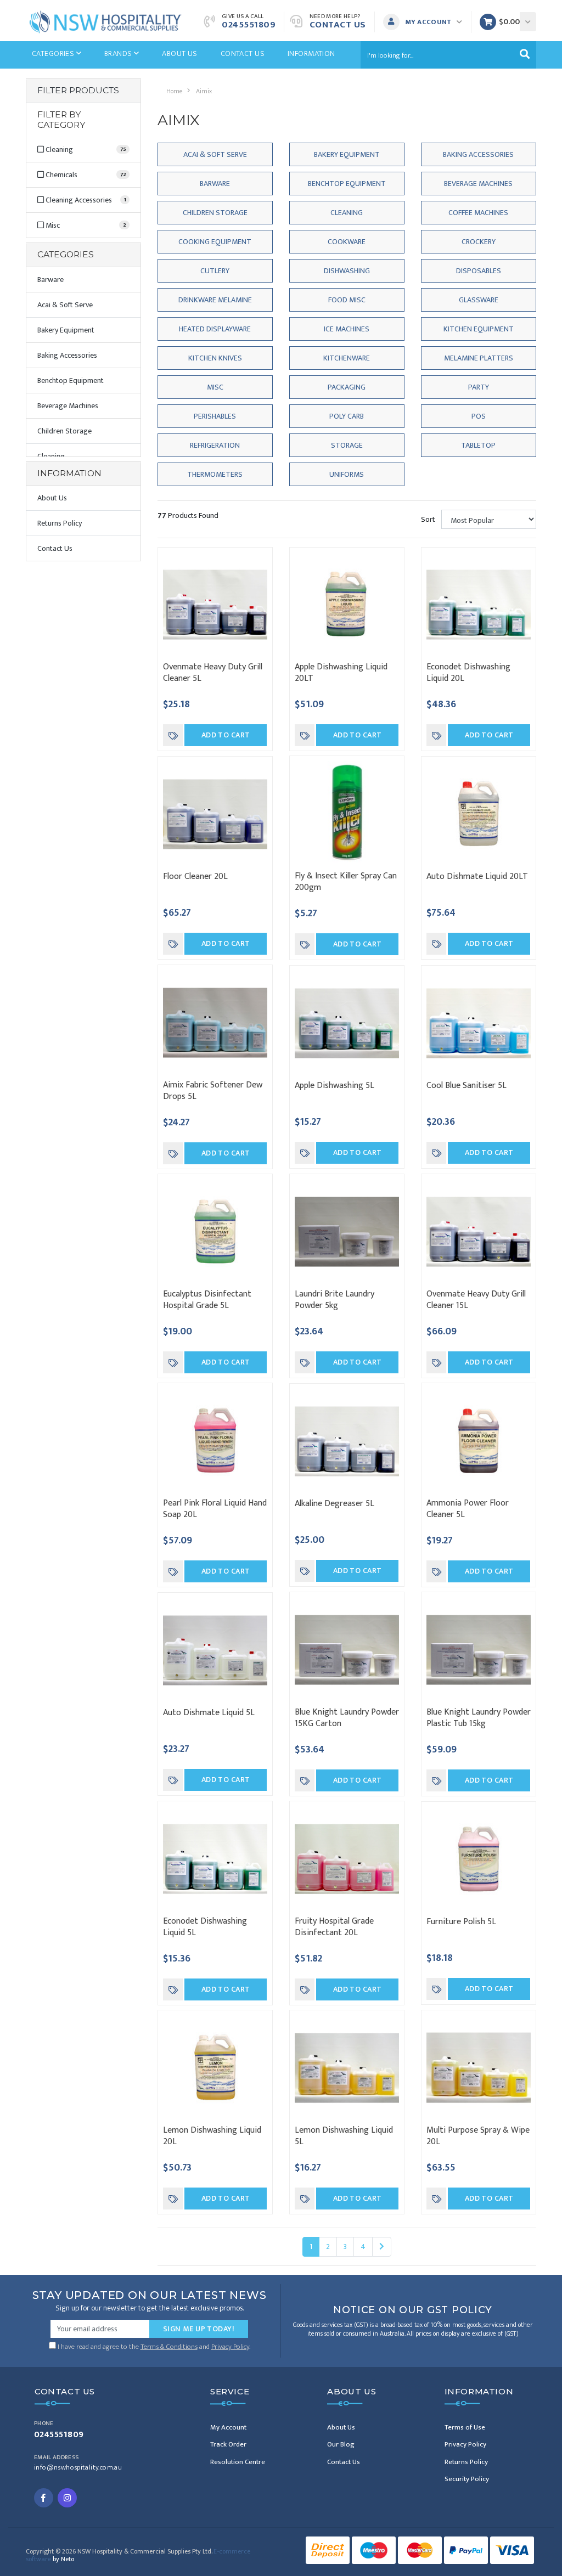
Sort (428, 519)
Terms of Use (465, 2427)
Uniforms (347, 474)
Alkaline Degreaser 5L (335, 1504)
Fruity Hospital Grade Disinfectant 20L (334, 1927)
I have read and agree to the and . (153, 2346)
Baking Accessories (67, 355)
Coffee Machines (478, 213)
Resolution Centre (238, 2462)
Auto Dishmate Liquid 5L (209, 1713)
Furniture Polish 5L (461, 1922)
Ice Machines (347, 329)
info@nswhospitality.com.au (78, 2468)
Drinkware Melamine (215, 300)
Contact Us (338, 25)
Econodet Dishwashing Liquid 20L (468, 673)
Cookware (347, 242)
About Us (179, 53)
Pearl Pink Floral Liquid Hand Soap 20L (215, 1509)
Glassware (479, 300)
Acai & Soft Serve (65, 305)
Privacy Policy (230, 2347)
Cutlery (215, 271)
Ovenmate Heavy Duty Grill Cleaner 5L (213, 673)
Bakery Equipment (66, 330)
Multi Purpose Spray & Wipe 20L (478, 2136)
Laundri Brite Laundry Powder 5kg (335, 1300)
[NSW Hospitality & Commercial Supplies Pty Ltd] (105, 21)
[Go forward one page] (382, 2247)
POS (479, 416)
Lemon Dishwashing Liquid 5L (344, 2136)
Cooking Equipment (215, 242)
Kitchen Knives (215, 358)
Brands (119, 53)
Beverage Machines (68, 406)
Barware (50, 280)
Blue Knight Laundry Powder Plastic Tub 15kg (479, 1718)
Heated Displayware (215, 329)
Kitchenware (347, 358)
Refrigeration (215, 445)
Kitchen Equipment (479, 329)
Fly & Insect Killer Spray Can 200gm (346, 882)
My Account (228, 2427)
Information (311, 53)
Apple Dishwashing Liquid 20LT (341, 673)
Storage (347, 445)
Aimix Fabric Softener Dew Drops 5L (213, 1091)
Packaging (347, 387)
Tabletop (478, 445)
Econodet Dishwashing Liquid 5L (205, 1927)
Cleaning (347, 213)
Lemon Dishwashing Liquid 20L (212, 2136)
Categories (54, 53)
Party (479, 387)
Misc (215, 387)
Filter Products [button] (78, 91)
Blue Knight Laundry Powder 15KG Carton (347, 1718)
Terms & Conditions (169, 2347)
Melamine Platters (479, 358)
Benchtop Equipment (71, 381)
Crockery (479, 242)
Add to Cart (226, 735)
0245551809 (249, 25)
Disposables (479, 271)
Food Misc (347, 300)
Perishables (215, 416)
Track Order (228, 2444)
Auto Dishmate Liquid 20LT (477, 876)
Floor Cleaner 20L (195, 876)
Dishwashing (347, 271)
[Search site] (525, 55)
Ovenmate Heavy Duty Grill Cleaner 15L (476, 1300)
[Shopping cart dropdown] (528, 22)
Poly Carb (347, 416)
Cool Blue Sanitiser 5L (467, 1086)
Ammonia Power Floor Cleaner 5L (468, 1509)
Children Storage (64, 431)
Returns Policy (60, 523)
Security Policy (467, 2479)
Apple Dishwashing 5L (335, 1086)
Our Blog (341, 2444)
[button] (426, 22)
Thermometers (215, 474)
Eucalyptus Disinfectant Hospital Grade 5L (207, 1300)
